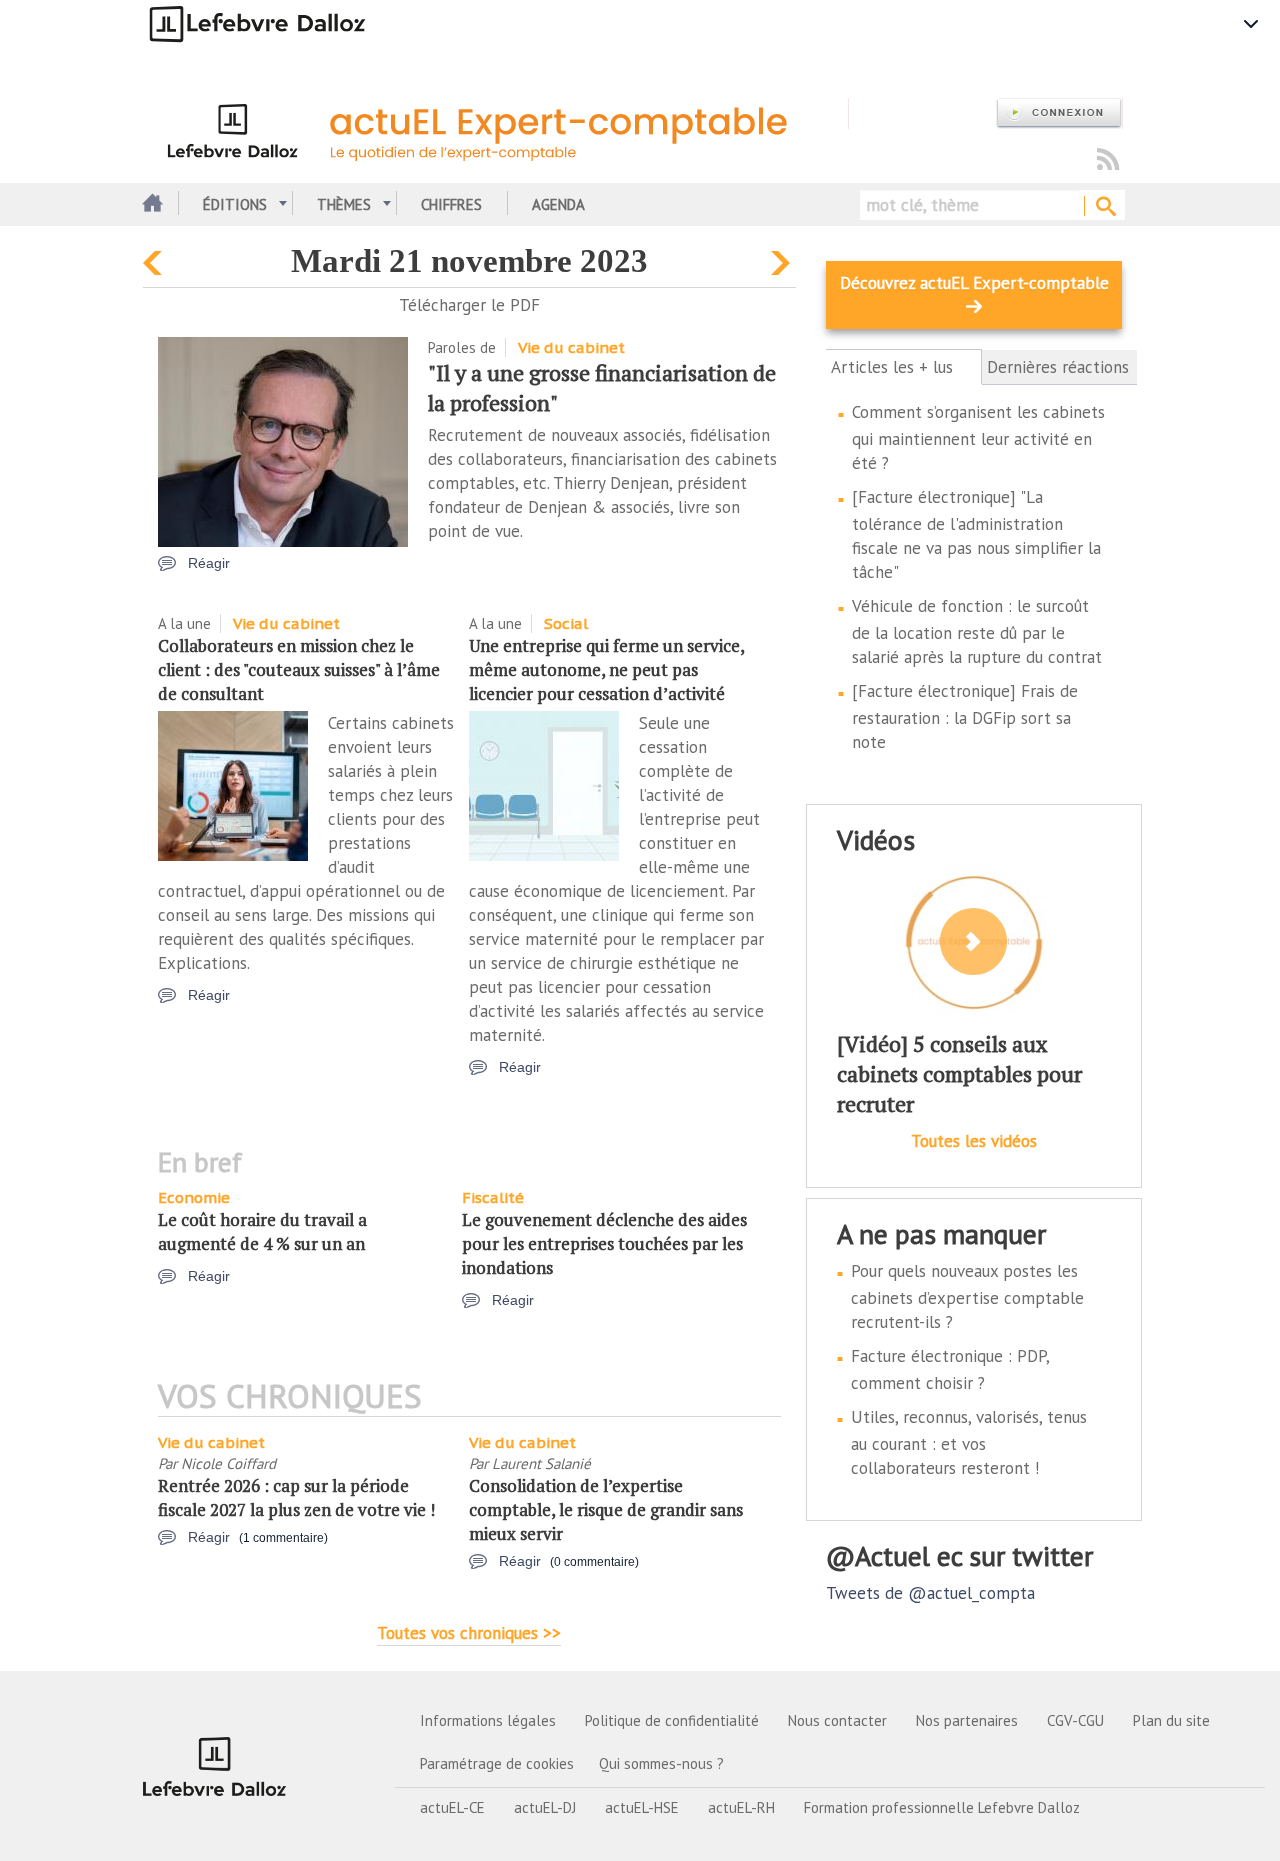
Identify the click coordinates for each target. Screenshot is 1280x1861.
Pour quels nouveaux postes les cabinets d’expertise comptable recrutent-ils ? (967, 1296)
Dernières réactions (1058, 367)
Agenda (558, 204)
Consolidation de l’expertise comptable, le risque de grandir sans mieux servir (606, 1509)
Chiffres (451, 204)
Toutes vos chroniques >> (469, 1633)
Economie (194, 1197)
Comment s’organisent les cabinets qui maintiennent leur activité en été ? (978, 437)
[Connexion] (1059, 113)
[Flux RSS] (1108, 160)
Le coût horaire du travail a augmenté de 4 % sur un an (262, 1231)
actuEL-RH (741, 1807)
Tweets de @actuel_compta (930, 1593)
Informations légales (488, 1720)
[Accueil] (495, 128)
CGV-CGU (1075, 1720)
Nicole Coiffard (228, 1463)
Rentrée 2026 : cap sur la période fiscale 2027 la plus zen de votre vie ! (296, 1497)
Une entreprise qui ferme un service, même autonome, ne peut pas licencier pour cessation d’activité (606, 669)
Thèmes (344, 204)
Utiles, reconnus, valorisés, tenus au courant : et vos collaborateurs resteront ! (969, 1442)
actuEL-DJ (545, 1807)
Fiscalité (493, 1197)
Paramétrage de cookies (497, 1763)
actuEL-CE (452, 1807)
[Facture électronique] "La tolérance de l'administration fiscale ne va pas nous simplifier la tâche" (976, 534)
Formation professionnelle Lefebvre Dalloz (942, 1807)
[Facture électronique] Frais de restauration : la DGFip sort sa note (965, 716)
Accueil (150, 204)
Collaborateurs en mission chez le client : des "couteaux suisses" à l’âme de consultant (299, 669)
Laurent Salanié (541, 1463)
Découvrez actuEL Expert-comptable (974, 283)
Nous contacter (837, 1720)
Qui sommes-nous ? (661, 1763)
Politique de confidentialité (672, 1720)
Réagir (209, 563)
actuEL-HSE (642, 1807)
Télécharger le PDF (469, 305)
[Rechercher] (1104, 207)
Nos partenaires (967, 1720)
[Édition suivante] (783, 258)
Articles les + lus (903, 367)
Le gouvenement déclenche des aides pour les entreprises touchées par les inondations (604, 1243)
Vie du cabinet (571, 347)
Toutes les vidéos (974, 1141)
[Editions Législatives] (215, 1766)
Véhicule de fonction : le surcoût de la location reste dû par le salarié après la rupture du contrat (977, 631)
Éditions (235, 204)
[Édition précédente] (155, 258)
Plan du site (1171, 1720)
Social (566, 623)
